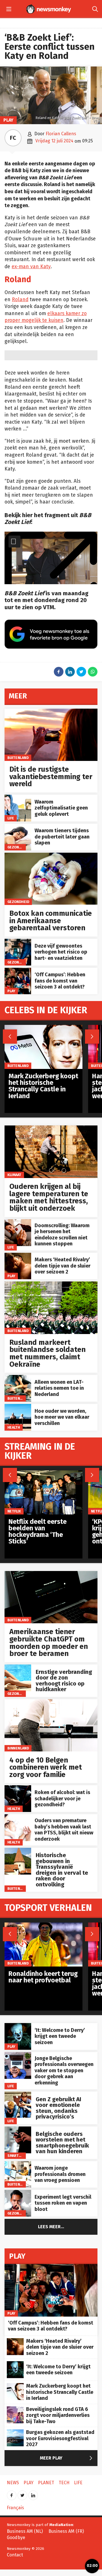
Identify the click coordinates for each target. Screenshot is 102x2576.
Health (14, 1427)
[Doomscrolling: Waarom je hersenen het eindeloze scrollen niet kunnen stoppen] (18, 1222)
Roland (20, 300)
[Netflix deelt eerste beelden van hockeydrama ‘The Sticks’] (43, 1473)
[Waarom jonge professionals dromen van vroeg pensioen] (18, 2164)
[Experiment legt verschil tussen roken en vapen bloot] (18, 2193)
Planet (46, 2483)
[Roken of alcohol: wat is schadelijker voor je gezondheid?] (18, 1788)
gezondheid (18, 847)
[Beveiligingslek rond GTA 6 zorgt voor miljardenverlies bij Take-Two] (15, 2409)
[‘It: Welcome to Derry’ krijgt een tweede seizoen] (18, 2026)
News (13, 2483)
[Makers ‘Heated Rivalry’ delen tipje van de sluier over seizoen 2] (18, 1256)
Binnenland (18, 1748)
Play (8, 120)
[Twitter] (22, 2493)
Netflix (14, 1511)
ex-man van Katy (31, 267)
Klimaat (14, 1175)
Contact (15, 2555)
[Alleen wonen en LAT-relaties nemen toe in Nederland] (18, 1378)
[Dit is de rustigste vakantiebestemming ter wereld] (51, 712)
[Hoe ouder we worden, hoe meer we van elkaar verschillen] (18, 1407)
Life (11, 818)
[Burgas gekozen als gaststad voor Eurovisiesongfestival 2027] (15, 2432)
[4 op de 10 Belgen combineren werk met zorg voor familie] (51, 1702)
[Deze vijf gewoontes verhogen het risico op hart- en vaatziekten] (18, 942)
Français (15, 2508)
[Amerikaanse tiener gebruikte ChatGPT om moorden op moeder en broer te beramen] (51, 1574)
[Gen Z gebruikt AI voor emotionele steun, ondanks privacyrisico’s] (18, 2095)
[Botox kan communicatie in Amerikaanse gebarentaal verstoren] (51, 856)
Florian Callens (61, 134)
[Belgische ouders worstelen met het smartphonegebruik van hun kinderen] (18, 2129)
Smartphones (20, 2155)
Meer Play (67, 2458)
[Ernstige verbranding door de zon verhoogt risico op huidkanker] (18, 1667)
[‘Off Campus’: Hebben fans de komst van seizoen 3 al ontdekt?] (18, 971)
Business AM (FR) (66, 2531)
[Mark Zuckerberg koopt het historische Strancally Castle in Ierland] (43, 1028)
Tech (64, 2483)
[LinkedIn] (33, 2493)
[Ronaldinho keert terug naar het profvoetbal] (43, 1925)
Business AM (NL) (25, 2531)
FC (13, 138)
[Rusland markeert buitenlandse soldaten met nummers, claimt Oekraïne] (51, 1284)
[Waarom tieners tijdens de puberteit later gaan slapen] (18, 827)
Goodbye (16, 2537)
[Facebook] (12, 2493)
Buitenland (18, 758)
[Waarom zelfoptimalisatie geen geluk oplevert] (18, 798)
